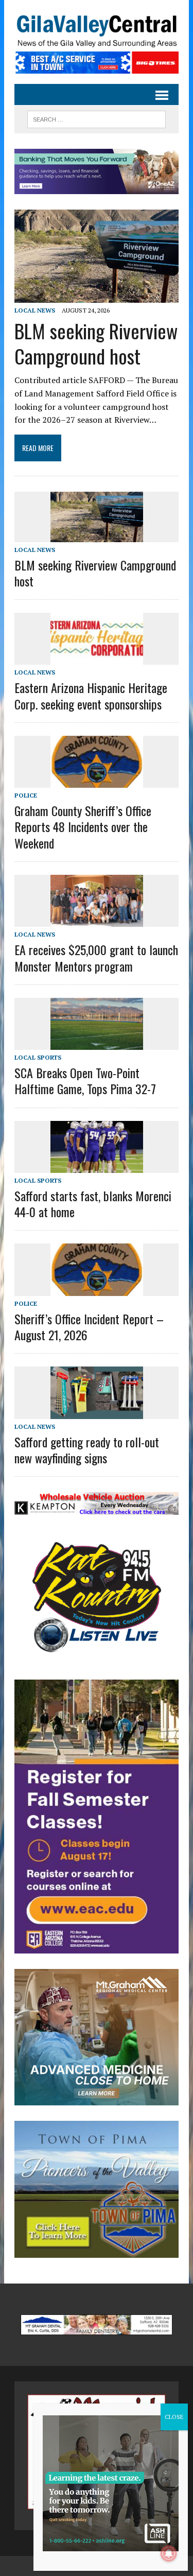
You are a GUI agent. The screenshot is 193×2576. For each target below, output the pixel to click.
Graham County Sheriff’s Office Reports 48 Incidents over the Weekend (83, 826)
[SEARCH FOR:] (97, 118)
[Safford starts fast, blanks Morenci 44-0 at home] (97, 1166)
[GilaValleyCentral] (97, 31)
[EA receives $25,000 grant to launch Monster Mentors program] (97, 920)
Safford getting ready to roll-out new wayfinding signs (87, 1450)
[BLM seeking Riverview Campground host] (97, 296)
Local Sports (38, 1057)
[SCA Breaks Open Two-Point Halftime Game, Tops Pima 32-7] (97, 1043)
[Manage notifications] (169, 2553)
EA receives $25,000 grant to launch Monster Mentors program (96, 957)
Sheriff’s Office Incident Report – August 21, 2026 (89, 1327)
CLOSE (174, 2417)
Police (26, 795)
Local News (35, 310)
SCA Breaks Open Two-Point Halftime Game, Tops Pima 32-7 (85, 1080)
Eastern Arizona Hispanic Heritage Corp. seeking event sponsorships (91, 695)
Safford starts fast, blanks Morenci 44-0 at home (93, 1204)
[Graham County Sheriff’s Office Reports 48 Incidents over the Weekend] (97, 781)
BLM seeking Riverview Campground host (96, 343)
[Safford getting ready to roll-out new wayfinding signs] (97, 1412)
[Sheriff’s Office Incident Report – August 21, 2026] (97, 1289)
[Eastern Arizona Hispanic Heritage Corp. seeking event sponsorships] (97, 658)
